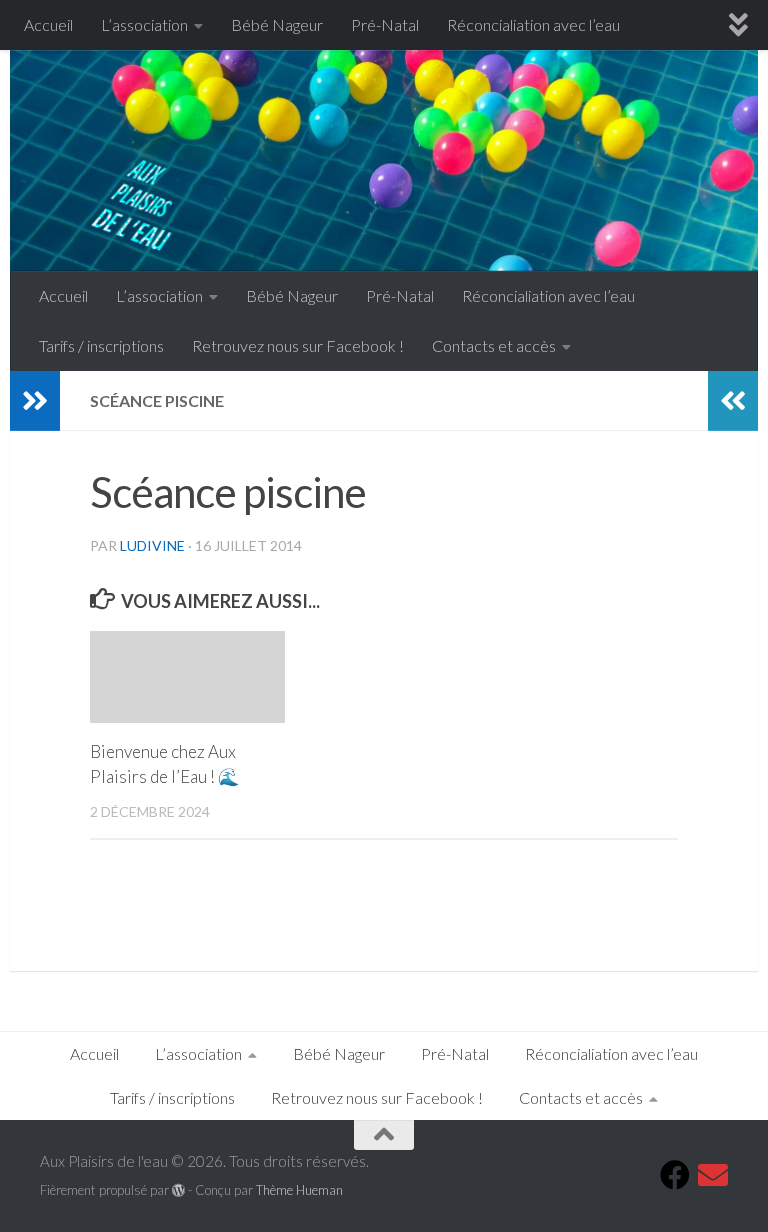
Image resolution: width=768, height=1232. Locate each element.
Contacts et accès (494, 345)
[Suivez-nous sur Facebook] (675, 1175)
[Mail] (713, 1175)
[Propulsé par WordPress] (178, 1190)
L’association (144, 24)
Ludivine (152, 545)
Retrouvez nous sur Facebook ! (298, 345)
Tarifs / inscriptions (101, 345)
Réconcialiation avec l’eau (533, 24)
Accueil (48, 24)
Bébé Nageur (277, 24)
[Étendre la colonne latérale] (35, 401)
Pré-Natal (385, 24)
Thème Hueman (299, 1190)
